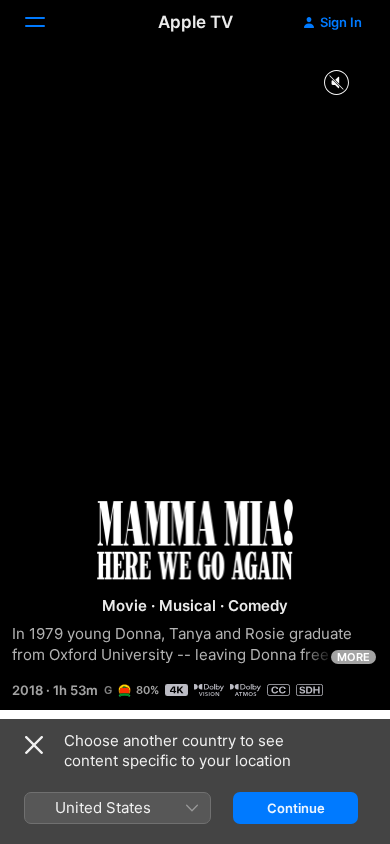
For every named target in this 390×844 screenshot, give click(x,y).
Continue (296, 808)
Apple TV (195, 22)
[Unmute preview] (336, 83)
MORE (353, 657)
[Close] (34, 745)
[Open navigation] (47, 22)
